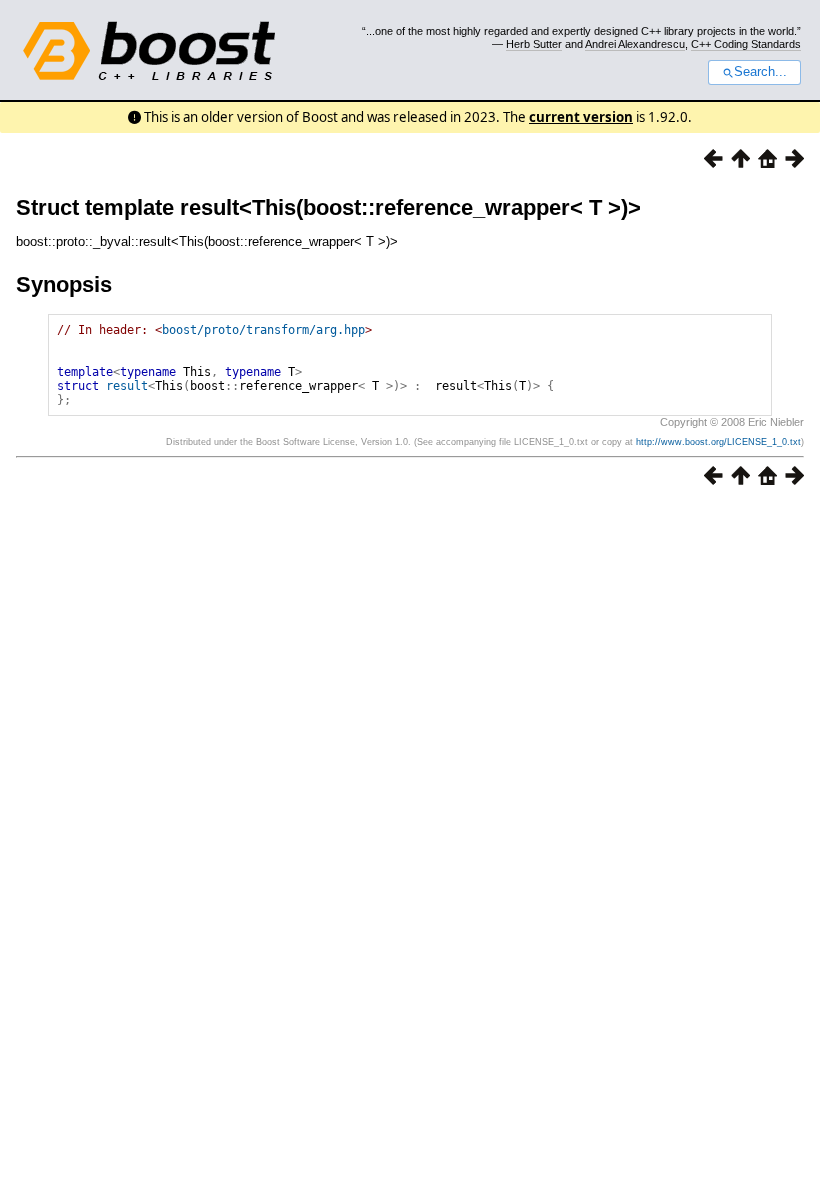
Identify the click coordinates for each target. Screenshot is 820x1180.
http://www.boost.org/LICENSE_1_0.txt (718, 442)
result (127, 386)
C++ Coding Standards (746, 44)
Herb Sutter (534, 44)
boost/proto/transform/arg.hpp (263, 330)
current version (581, 117)
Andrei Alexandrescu (635, 44)
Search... (760, 72)
